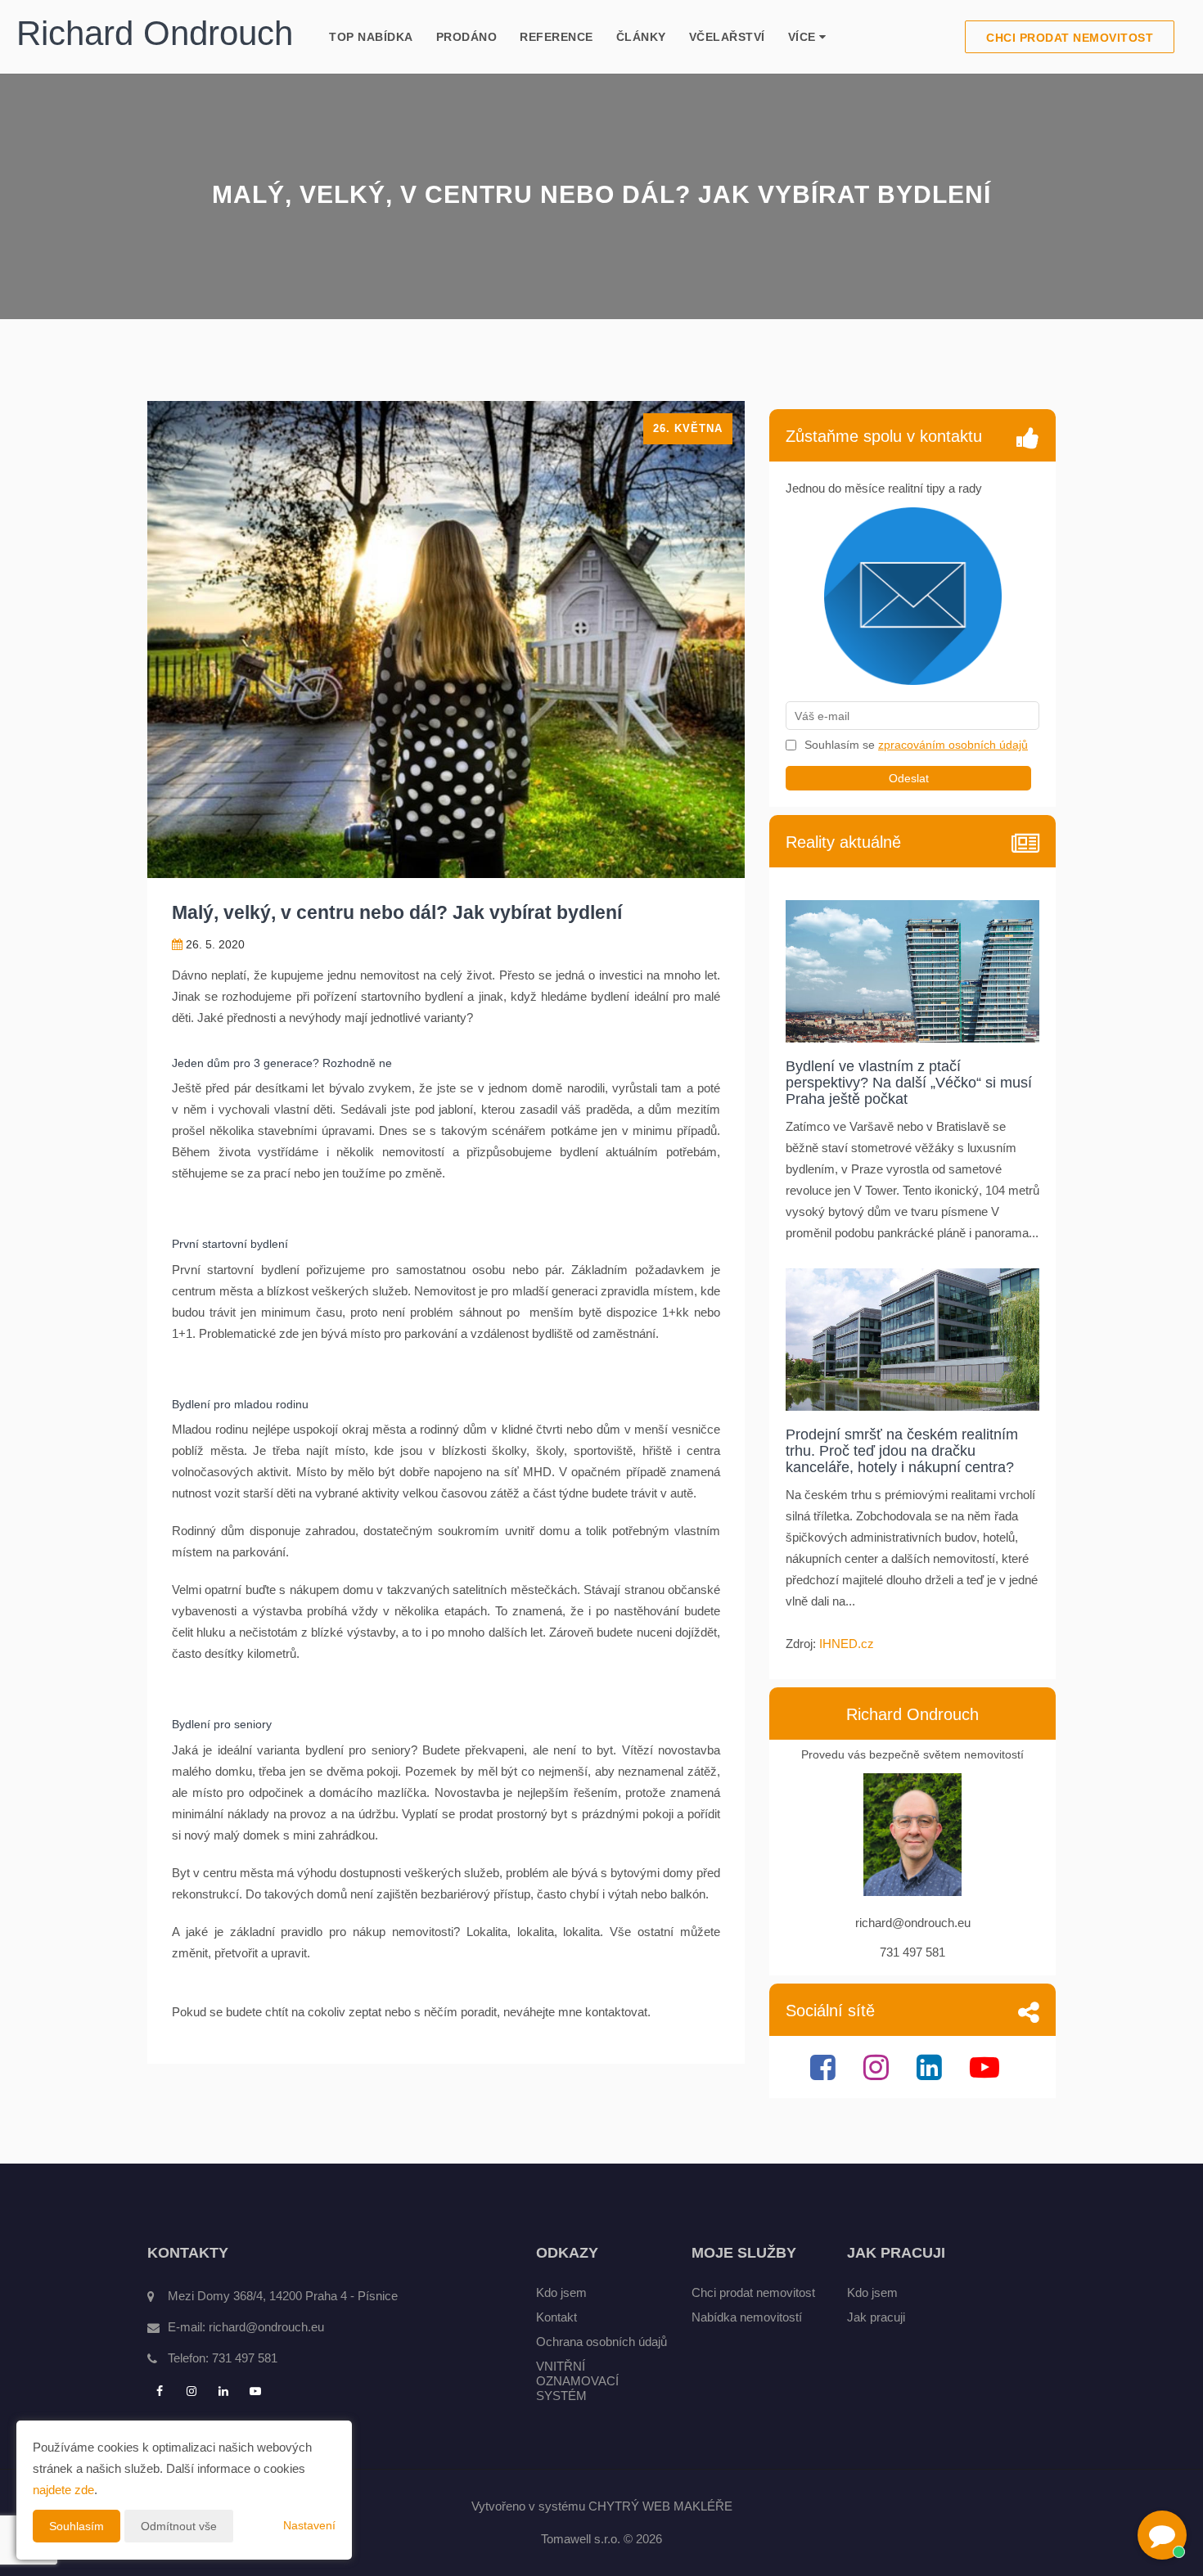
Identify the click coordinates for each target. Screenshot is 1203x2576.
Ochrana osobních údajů (601, 2342)
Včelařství (727, 37)
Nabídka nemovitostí (747, 2317)
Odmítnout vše (179, 2526)
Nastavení (309, 2525)
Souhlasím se (841, 745)
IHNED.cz (847, 1644)
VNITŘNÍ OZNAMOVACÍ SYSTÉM (577, 2381)
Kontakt (556, 2317)
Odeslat (909, 778)
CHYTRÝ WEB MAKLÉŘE (660, 2506)
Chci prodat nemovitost (1070, 38)
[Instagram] (878, 2074)
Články (641, 37)
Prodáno (467, 37)
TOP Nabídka (371, 37)
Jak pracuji (876, 2317)
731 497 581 (245, 2358)
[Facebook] (825, 2074)
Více (804, 37)
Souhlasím (77, 2526)
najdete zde (63, 2490)
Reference (556, 37)
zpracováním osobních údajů (953, 745)
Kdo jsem (561, 2292)
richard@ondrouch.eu (266, 2327)
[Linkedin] (931, 2074)
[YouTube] (987, 2074)
